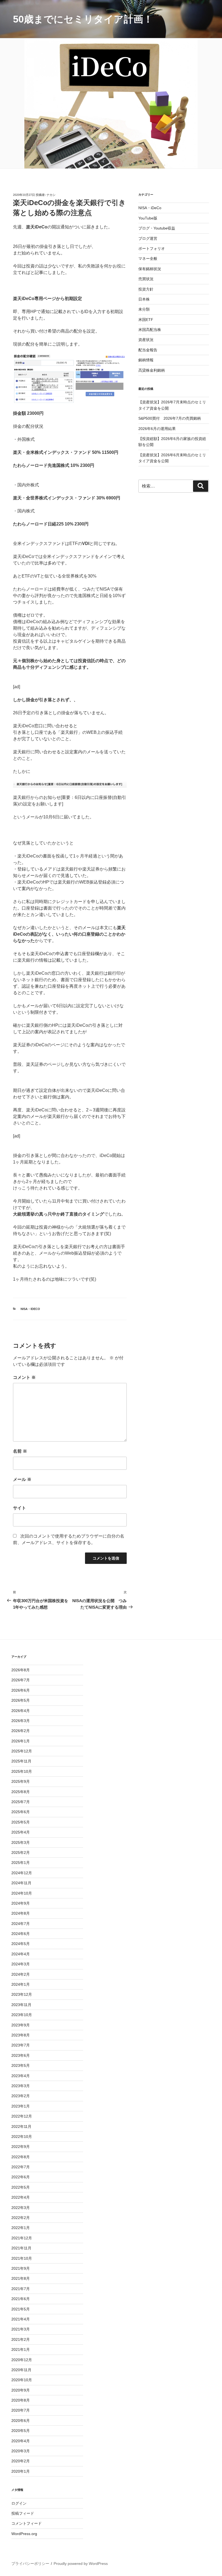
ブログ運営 (148, 238)
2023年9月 (21, 2025)
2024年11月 (21, 1883)
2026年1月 (21, 1741)
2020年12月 (22, 2360)
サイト (19, 1508)
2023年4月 (21, 2076)
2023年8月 (21, 2035)
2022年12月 (22, 2116)
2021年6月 (21, 2299)
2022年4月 (21, 2197)
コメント (24, 1377)
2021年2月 (21, 2339)
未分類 (144, 309)
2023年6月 (21, 2055)
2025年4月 (21, 1832)
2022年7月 (21, 2167)
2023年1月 (21, 2106)
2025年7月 (21, 1802)
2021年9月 (21, 2268)
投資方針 (146, 289)
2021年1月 (21, 2349)
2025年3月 (21, 1842)
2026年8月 (21, 1670)
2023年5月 (21, 2065)
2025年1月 (21, 1863)
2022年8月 (21, 2157)
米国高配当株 (150, 330)
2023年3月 (21, 2086)
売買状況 (146, 279)
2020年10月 (22, 2380)
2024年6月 (21, 1934)
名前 (20, 1451)
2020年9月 (21, 2390)
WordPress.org (24, 2534)
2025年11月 (21, 1761)
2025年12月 (22, 1751)
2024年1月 (21, 1984)
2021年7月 (21, 2289)
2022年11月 (21, 2127)
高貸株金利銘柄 (152, 370)
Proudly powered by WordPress (81, 2564)
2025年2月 (21, 1853)
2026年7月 (21, 1680)
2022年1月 (21, 2228)
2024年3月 (21, 1964)
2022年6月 (21, 2177)
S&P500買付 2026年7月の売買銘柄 (170, 418)
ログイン (19, 2503)
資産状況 (146, 340)
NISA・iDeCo (30, 1309)
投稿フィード (23, 2513)
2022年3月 (21, 2208)
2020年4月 (21, 2441)
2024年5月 (21, 1944)
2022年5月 (21, 2187)
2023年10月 (22, 2015)
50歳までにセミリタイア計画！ (83, 19)
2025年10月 (22, 1771)
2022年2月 (21, 2218)
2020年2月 (21, 2461)
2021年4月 (21, 2319)
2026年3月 (21, 1721)
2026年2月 (21, 1731)
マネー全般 (148, 259)
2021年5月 (21, 2309)
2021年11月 (21, 2248)
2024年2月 (21, 1974)
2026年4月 (21, 1711)
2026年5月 (21, 1700)
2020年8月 (21, 2400)
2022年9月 (21, 2147)
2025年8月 (21, 1792)
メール (22, 1479)
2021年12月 (22, 2238)
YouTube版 (148, 218)
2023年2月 (21, 2096)
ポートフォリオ (152, 248)
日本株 (144, 299)
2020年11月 (21, 2370)
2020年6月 (21, 2421)
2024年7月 (21, 1924)
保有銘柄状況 (150, 269)
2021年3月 (21, 2329)
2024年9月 (21, 1903)
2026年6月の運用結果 (157, 429)
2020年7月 (21, 2410)
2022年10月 (22, 2137)
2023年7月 (21, 2045)
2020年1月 (21, 2471)
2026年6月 (21, 1690)
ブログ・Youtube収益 (157, 228)
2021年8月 (21, 2278)
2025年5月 (21, 1822)
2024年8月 (21, 1913)
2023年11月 (21, 2005)
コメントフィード (27, 2523)
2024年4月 (21, 1954)
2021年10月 (22, 2258)
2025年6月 (21, 1812)
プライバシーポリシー (30, 2564)
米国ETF (146, 320)
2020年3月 (21, 2451)
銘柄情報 (146, 360)
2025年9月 (21, 1781)
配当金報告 (148, 350)
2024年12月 (22, 1873)
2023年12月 (22, 1994)
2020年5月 (21, 2431)
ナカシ (51, 195)
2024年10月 (22, 1893)
